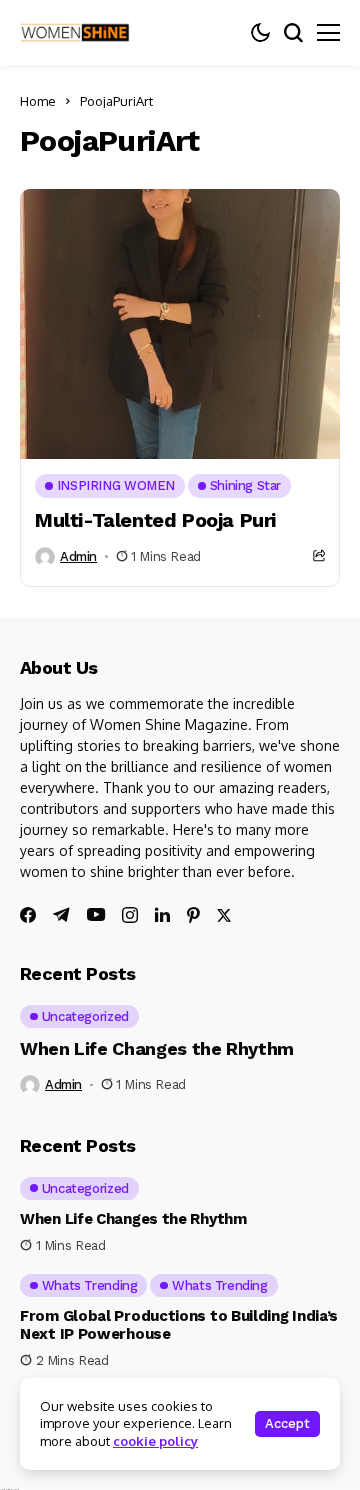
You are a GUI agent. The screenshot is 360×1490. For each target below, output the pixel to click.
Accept (287, 1423)
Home (38, 101)
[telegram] (61, 915)
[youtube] (96, 915)
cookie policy (155, 1441)
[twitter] (224, 915)
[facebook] (28, 915)
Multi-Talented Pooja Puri (155, 520)
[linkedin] (162, 915)
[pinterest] (193, 915)
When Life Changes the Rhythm (157, 1048)
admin (78, 556)
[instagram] (130, 915)
